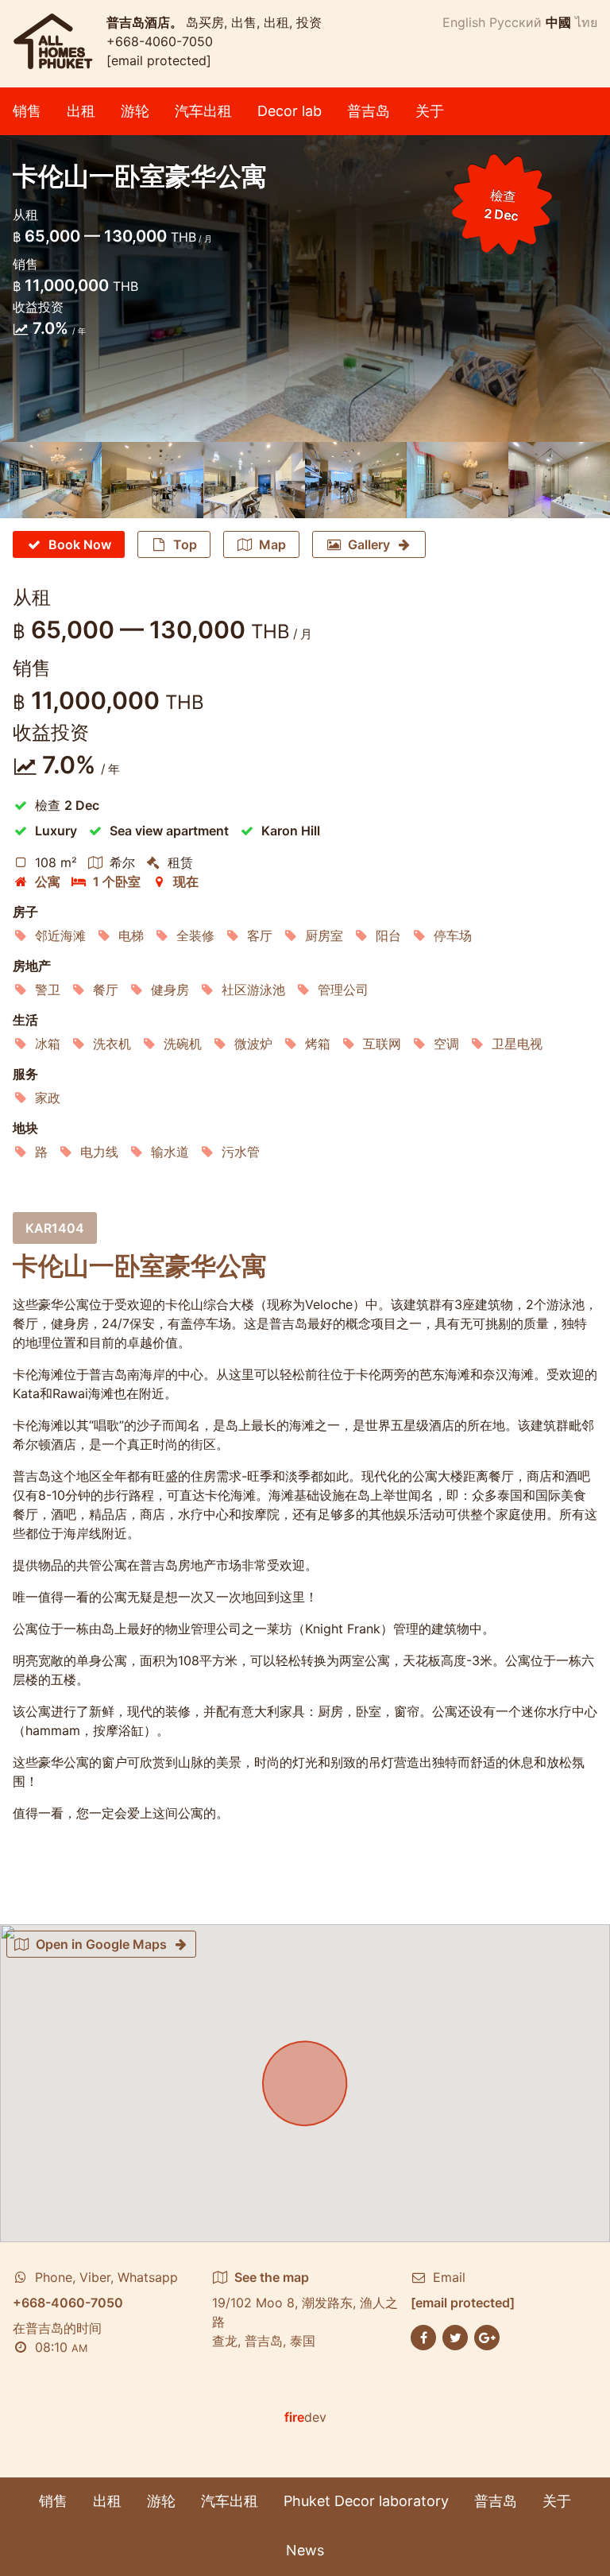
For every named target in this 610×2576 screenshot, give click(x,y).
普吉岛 (369, 111)
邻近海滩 (60, 935)
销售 (27, 111)
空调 (446, 1044)
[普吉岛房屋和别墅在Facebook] (423, 2336)
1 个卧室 (117, 881)
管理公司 (343, 990)
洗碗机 (183, 1044)
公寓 (48, 881)
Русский (515, 22)
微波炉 (253, 1044)
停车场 (453, 935)
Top (185, 544)
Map (272, 544)
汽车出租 (203, 111)
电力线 (99, 1152)
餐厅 (106, 990)
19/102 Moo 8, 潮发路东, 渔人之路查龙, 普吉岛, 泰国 (305, 2309)
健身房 (170, 990)
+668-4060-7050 (160, 41)
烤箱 (318, 1044)
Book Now (80, 544)
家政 (48, 1098)
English (464, 22)
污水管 (241, 1152)
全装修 (195, 935)
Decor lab (290, 111)
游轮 (135, 111)
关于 (430, 111)
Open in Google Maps (101, 1944)
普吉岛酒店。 (146, 22)
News (305, 2550)
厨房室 (324, 935)
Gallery (369, 544)
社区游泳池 (253, 990)
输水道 (170, 1152)
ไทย (586, 22)
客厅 (260, 935)
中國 (558, 22)
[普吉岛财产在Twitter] (455, 2336)
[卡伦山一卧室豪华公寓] (51, 480)
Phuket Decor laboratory (366, 2501)
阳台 (388, 935)
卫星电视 (517, 1044)
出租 (81, 111)
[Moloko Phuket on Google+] (487, 2336)
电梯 (131, 935)
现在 (186, 881)
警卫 (48, 990)
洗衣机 (112, 1044)
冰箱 (48, 1044)
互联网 (382, 1044)
